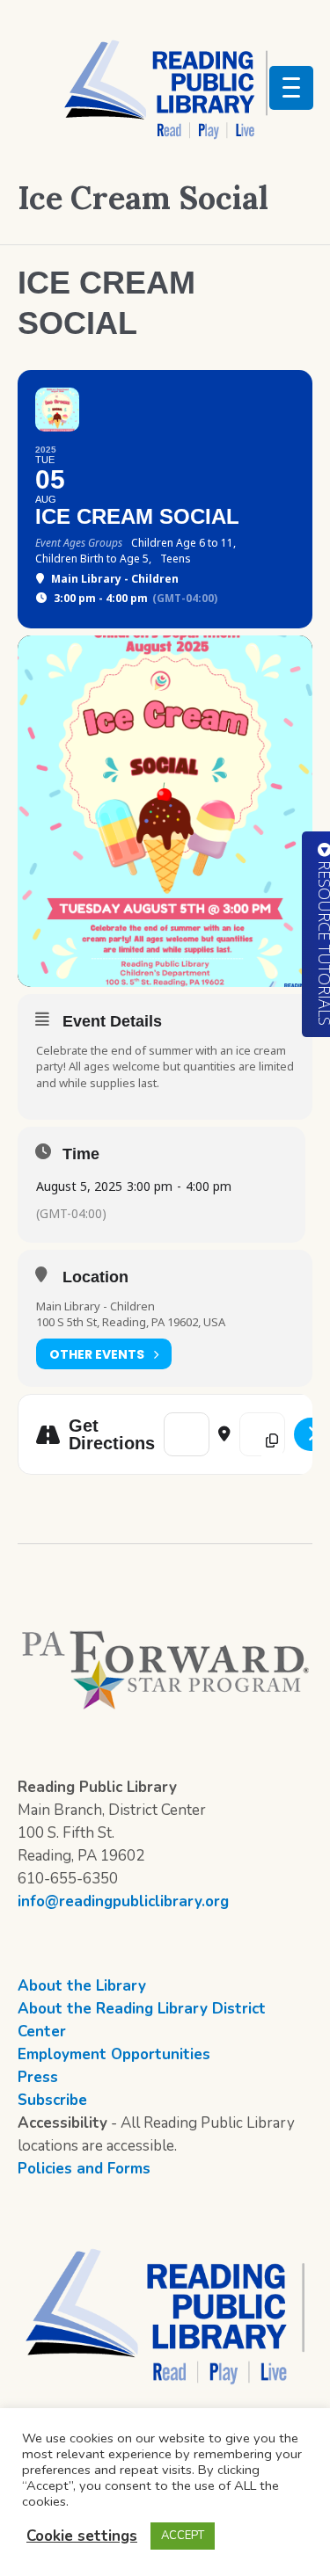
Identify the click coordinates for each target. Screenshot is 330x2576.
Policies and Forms (84, 2169)
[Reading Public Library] (165, 89)
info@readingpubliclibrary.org (123, 1901)
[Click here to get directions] (312, 1434)
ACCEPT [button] (183, 2536)
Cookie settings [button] (82, 2536)
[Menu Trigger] (291, 88)
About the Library (82, 1986)
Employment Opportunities (114, 2054)
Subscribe (52, 2100)
